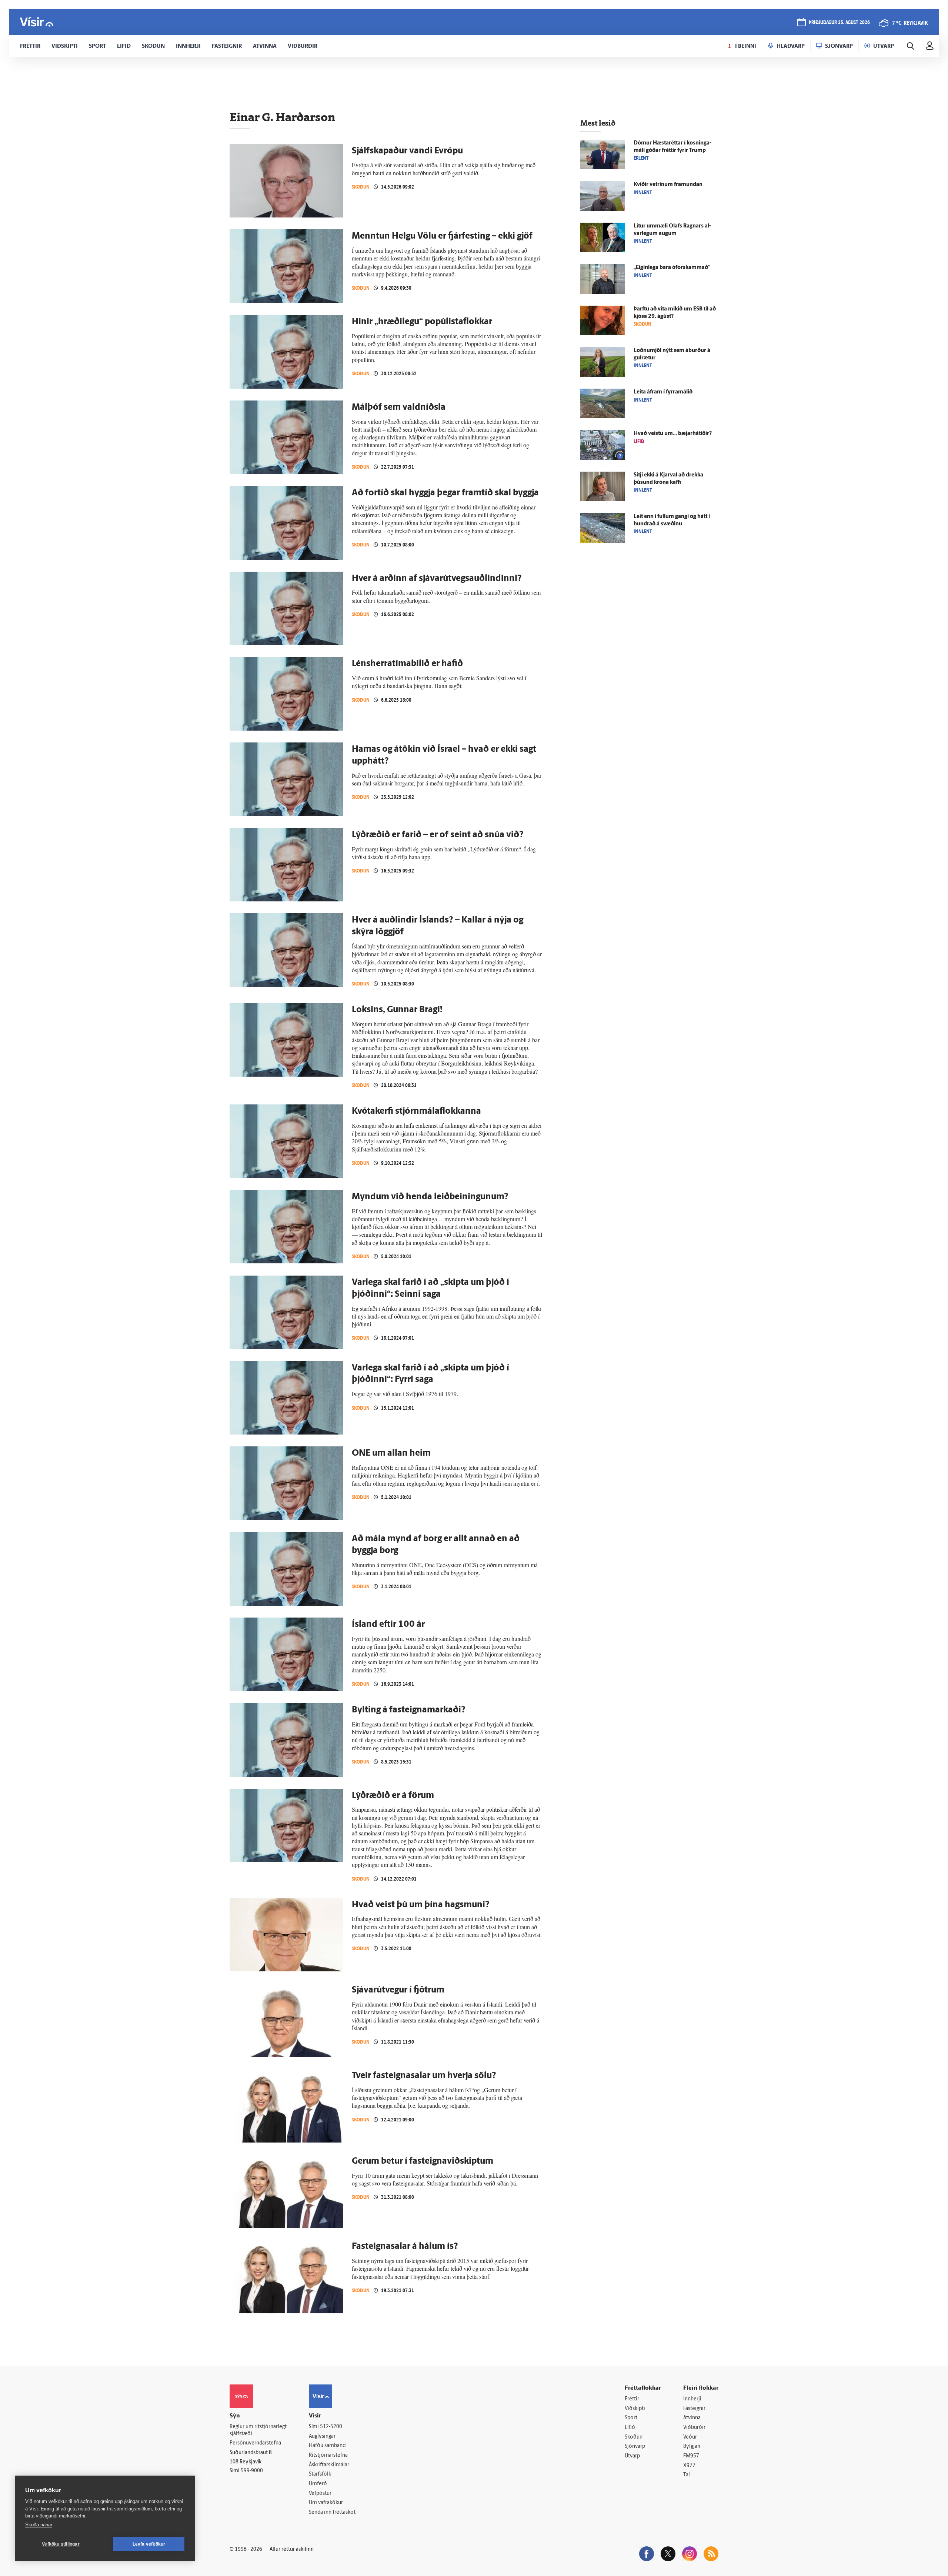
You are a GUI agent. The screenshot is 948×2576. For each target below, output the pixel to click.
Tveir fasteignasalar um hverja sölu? (424, 2076)
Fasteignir (694, 2409)
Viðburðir (694, 2428)
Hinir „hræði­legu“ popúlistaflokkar (422, 322)
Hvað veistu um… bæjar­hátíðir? (673, 434)
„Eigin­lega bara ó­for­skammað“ (672, 268)
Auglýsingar (322, 2437)
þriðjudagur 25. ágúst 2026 (839, 23)
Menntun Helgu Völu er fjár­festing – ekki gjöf (442, 236)
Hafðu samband (327, 2446)
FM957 (691, 2456)
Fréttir (632, 2399)
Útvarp (632, 2456)
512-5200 (331, 2427)
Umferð (318, 2484)
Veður (690, 2437)
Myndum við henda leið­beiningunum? (430, 1197)
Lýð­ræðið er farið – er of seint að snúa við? (438, 835)
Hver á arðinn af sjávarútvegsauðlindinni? (437, 579)
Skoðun (361, 187)
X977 (689, 2466)
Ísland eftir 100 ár (388, 1625)
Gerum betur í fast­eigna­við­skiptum (423, 2161)
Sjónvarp (635, 2447)
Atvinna (692, 2418)
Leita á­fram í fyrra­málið (663, 392)
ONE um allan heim (391, 1453)
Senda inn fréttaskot (332, 2512)
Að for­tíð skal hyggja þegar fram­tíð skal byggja (445, 493)
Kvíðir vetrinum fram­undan (668, 185)
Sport (631, 2418)
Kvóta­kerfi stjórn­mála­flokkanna (416, 1111)
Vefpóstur (320, 2494)
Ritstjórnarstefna (328, 2455)
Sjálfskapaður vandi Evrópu (407, 151)
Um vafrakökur (326, 2503)
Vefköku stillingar (61, 2544)
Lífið (630, 2428)
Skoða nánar (39, 2525)
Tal (687, 2475)
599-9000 (252, 2471)
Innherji (692, 2399)
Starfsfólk (320, 2474)
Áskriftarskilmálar (329, 2465)
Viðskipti (635, 2409)
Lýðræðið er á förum (393, 1796)
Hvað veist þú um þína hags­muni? (421, 1905)
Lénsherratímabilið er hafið (407, 664)
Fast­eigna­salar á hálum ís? (405, 2247)
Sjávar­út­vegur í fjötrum (398, 1990)
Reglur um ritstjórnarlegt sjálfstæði (258, 2430)
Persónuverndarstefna (255, 2443)
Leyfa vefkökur (149, 2544)
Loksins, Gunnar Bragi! (397, 1010)
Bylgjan (692, 2447)
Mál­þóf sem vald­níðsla (399, 408)
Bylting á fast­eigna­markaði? (409, 1710)
